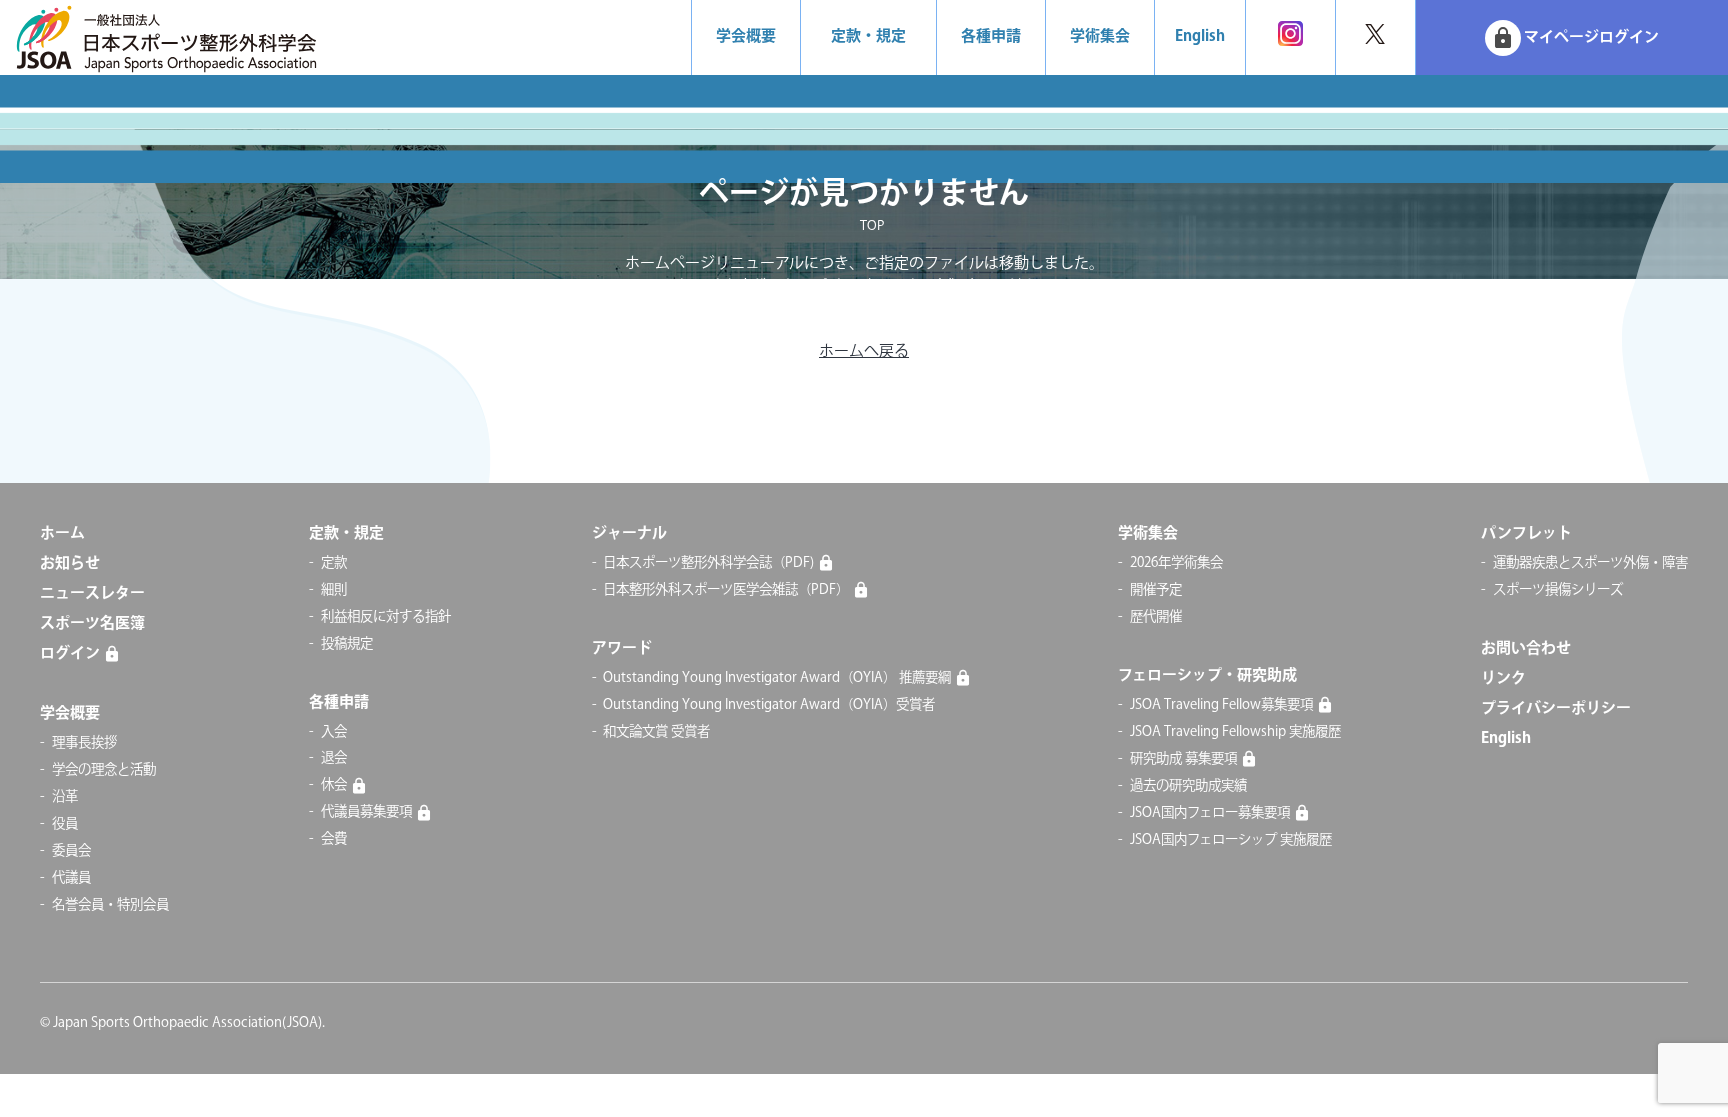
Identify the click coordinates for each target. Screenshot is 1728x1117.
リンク (1503, 678)
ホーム (62, 533)
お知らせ (70, 563)
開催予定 (1156, 590)
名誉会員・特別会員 (110, 905)
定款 (334, 563)
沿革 (65, 797)
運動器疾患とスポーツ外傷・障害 (1590, 563)
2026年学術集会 (1176, 563)
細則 (334, 590)
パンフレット (1526, 533)
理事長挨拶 (84, 743)
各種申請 (991, 36)
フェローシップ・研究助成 (1207, 675)
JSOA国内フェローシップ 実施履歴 (1231, 840)
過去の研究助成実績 (1188, 786)
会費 (334, 839)
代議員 (71, 878)
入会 (334, 732)
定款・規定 (868, 36)
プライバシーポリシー (1556, 708)
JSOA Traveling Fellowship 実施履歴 (1235, 732)
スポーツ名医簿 (92, 623)
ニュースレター (92, 593)
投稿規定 (347, 644)
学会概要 (746, 36)
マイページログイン (1575, 38)
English (1200, 36)
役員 (65, 824)
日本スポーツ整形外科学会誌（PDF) (708, 563)
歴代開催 (1156, 617)
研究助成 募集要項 (1183, 759)
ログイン (70, 653)
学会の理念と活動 (104, 770)
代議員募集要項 (366, 812)
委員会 (71, 851)
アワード (622, 648)
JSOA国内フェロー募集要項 (1210, 813)
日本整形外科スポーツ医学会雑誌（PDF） (726, 590)
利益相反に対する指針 (386, 617)
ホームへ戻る (864, 351)
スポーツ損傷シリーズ (1558, 590)
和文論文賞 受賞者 (656, 732)
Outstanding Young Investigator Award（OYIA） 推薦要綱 (777, 678)
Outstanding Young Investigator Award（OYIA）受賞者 (769, 705)
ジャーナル (629, 533)
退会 (334, 758)
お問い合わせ (1526, 648)
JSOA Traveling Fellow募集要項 (1221, 705)
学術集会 (1100, 36)
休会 (334, 785)
